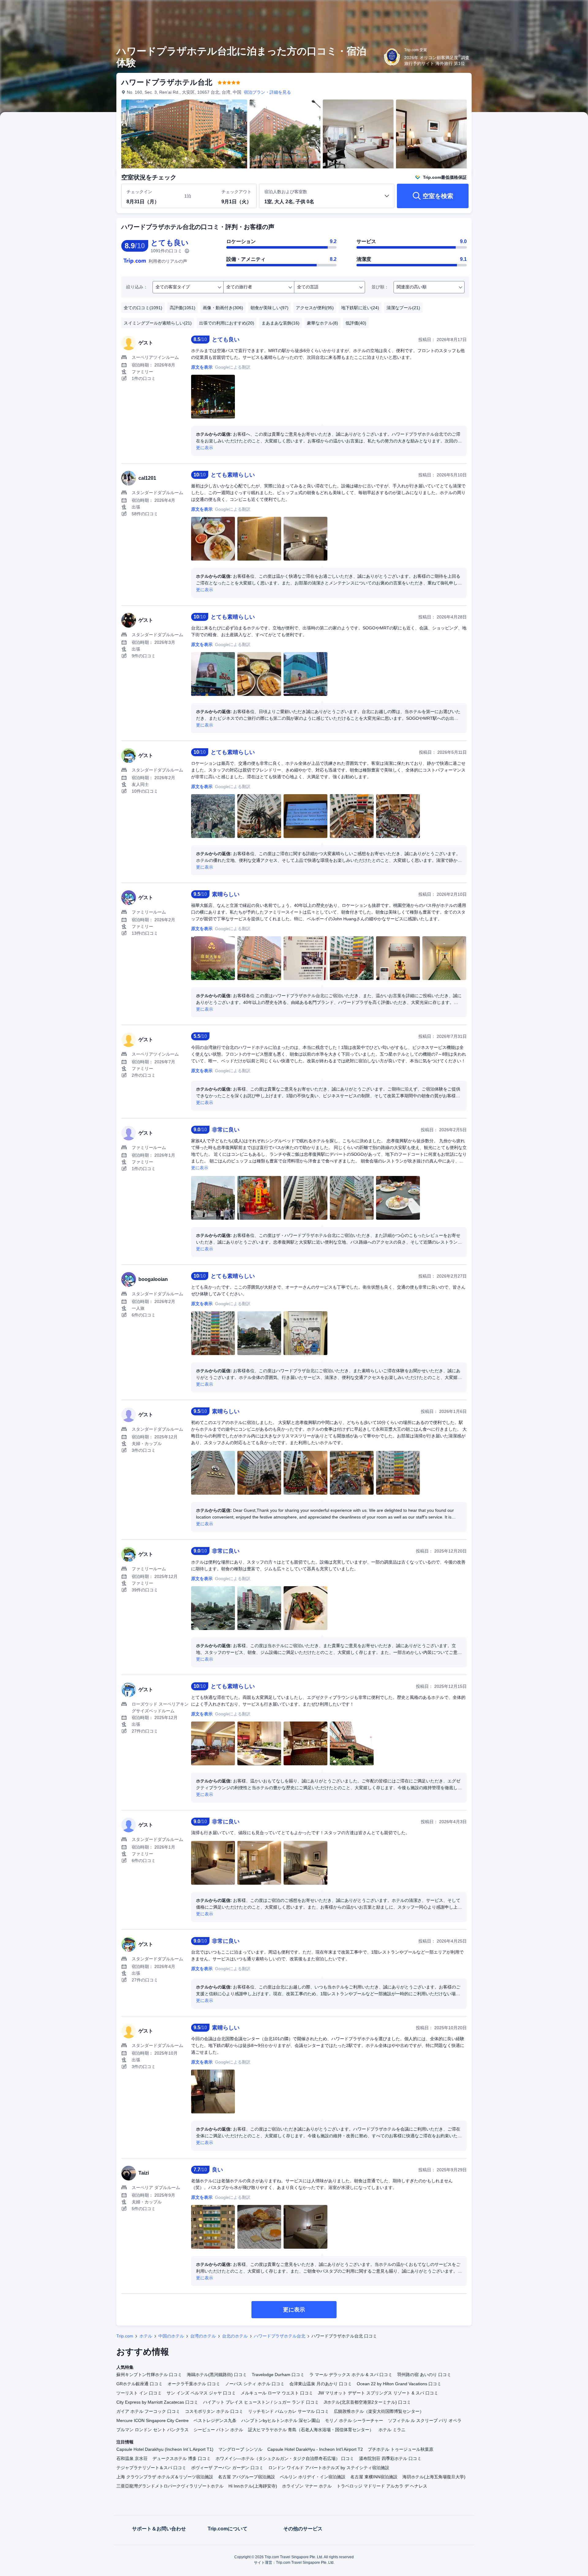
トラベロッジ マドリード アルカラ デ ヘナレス (382, 2486)
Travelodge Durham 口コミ (278, 2375)
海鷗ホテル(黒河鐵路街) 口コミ (217, 2375)
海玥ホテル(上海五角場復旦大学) (434, 2477)
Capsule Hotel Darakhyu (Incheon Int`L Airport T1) (165, 2449)
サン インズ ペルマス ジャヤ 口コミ (201, 2393)
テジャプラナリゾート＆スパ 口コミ (151, 2468)
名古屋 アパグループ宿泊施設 (247, 2477)
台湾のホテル (203, 2336)
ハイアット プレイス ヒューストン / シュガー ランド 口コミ (261, 2402)
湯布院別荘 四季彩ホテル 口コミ (390, 2458)
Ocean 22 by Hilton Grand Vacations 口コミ (399, 2384)
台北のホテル (235, 2336)
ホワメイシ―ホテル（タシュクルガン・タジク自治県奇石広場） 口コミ (285, 2458)
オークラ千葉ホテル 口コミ (194, 2384)
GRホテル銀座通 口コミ (139, 2384)
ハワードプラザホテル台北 (280, 2336)
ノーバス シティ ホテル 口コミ (255, 2384)
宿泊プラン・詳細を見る (267, 92)
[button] (547, 10)
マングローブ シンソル (240, 2449)
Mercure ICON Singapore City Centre (153, 2420)
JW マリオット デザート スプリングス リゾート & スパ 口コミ (378, 2393)
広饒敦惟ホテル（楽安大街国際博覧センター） (379, 2411)
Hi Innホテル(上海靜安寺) (253, 2486)
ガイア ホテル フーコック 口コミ (148, 2411)
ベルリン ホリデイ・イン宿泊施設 (313, 2477)
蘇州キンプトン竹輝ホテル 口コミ (149, 2375)
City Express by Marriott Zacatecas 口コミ (157, 2402)
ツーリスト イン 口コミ (139, 2393)
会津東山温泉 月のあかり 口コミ (321, 2384)
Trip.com (125, 2336)
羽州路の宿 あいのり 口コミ (424, 2375)
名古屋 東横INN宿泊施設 (374, 2477)
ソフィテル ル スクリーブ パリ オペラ (425, 2420)
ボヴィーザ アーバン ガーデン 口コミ (227, 2468)
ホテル (146, 2336)
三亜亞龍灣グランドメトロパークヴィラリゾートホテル (170, 2486)
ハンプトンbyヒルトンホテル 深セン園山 (281, 2420)
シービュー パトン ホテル (218, 2430)
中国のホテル (171, 2336)
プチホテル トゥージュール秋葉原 (401, 2449)
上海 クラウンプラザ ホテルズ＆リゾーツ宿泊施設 (165, 2477)
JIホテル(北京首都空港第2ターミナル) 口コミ (367, 2402)
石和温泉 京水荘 (132, 2458)
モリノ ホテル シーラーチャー (354, 2420)
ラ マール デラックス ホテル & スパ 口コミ (351, 2375)
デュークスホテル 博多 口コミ (182, 2458)
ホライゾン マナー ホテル (307, 2486)
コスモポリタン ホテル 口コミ (214, 2411)
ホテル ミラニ (392, 2430)
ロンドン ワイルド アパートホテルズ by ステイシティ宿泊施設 (329, 2468)
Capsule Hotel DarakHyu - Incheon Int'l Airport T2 (315, 2449)
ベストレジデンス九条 (215, 2420)
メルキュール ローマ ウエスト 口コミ (277, 2393)
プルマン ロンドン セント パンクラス (153, 2430)
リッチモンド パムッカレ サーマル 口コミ (288, 2411)
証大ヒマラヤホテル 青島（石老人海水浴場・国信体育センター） (311, 2430)
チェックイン (139, 192)
